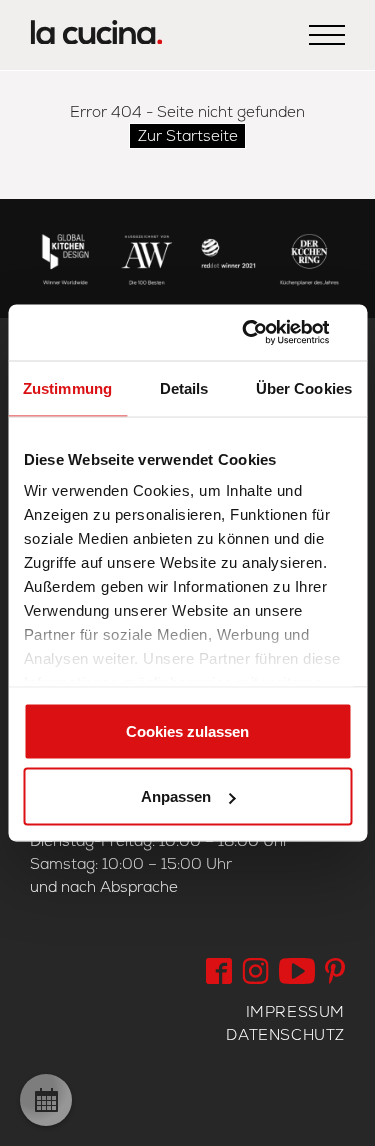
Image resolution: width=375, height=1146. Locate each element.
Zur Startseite (188, 135)
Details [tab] (184, 387)
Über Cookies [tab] (304, 387)
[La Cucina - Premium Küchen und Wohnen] (96, 35)
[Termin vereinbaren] (46, 1100)
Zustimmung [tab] (67, 387)
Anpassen (176, 796)
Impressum (295, 1011)
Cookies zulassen (187, 730)
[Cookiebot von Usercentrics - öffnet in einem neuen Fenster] (267, 333)
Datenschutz (285, 1034)
